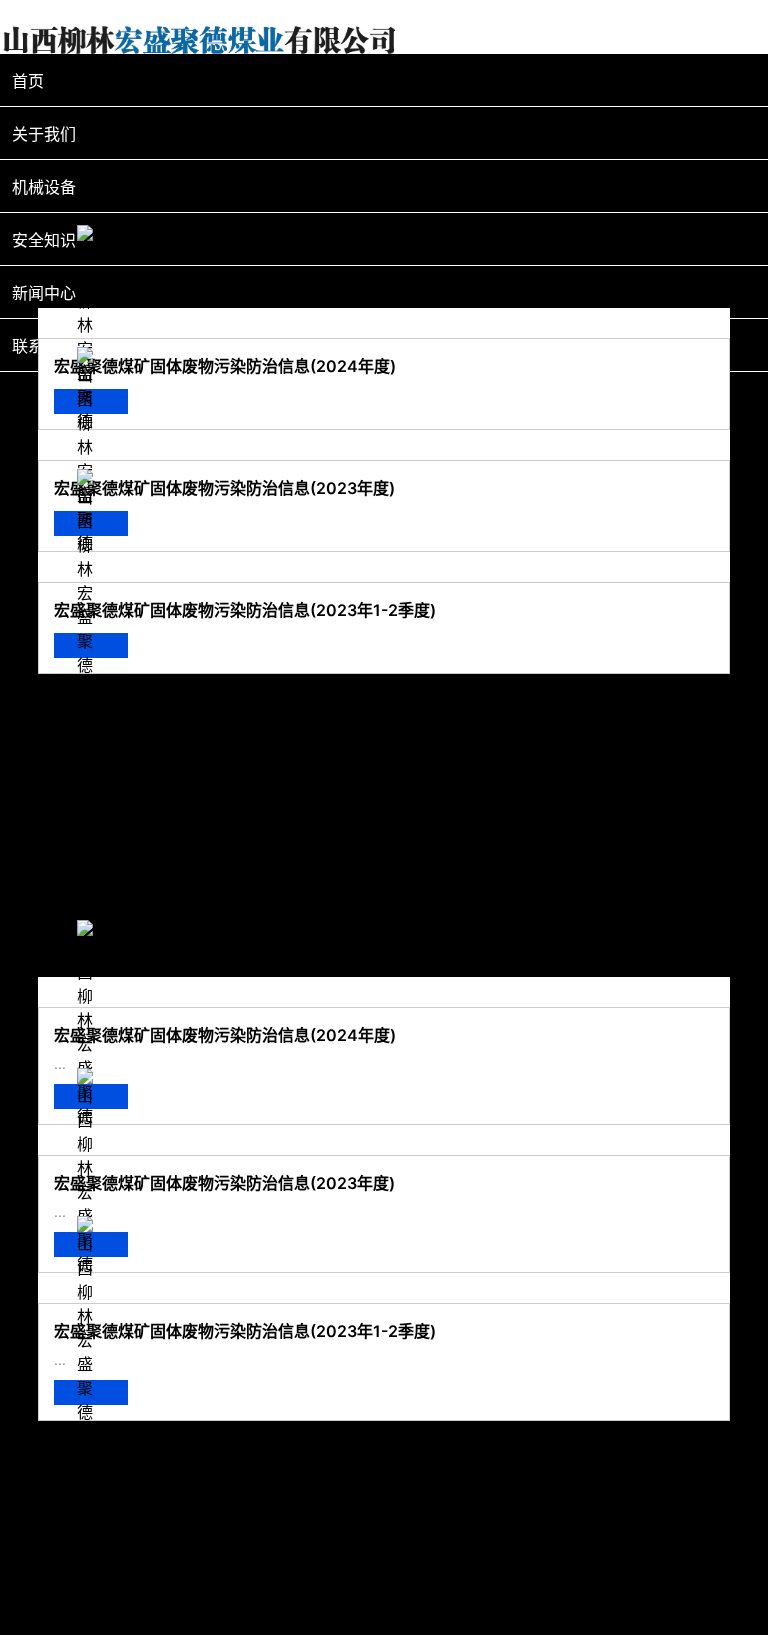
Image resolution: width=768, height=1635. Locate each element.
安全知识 (44, 240)
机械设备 (44, 187)
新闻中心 (44, 293)
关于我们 (44, 134)
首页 (28, 81)
